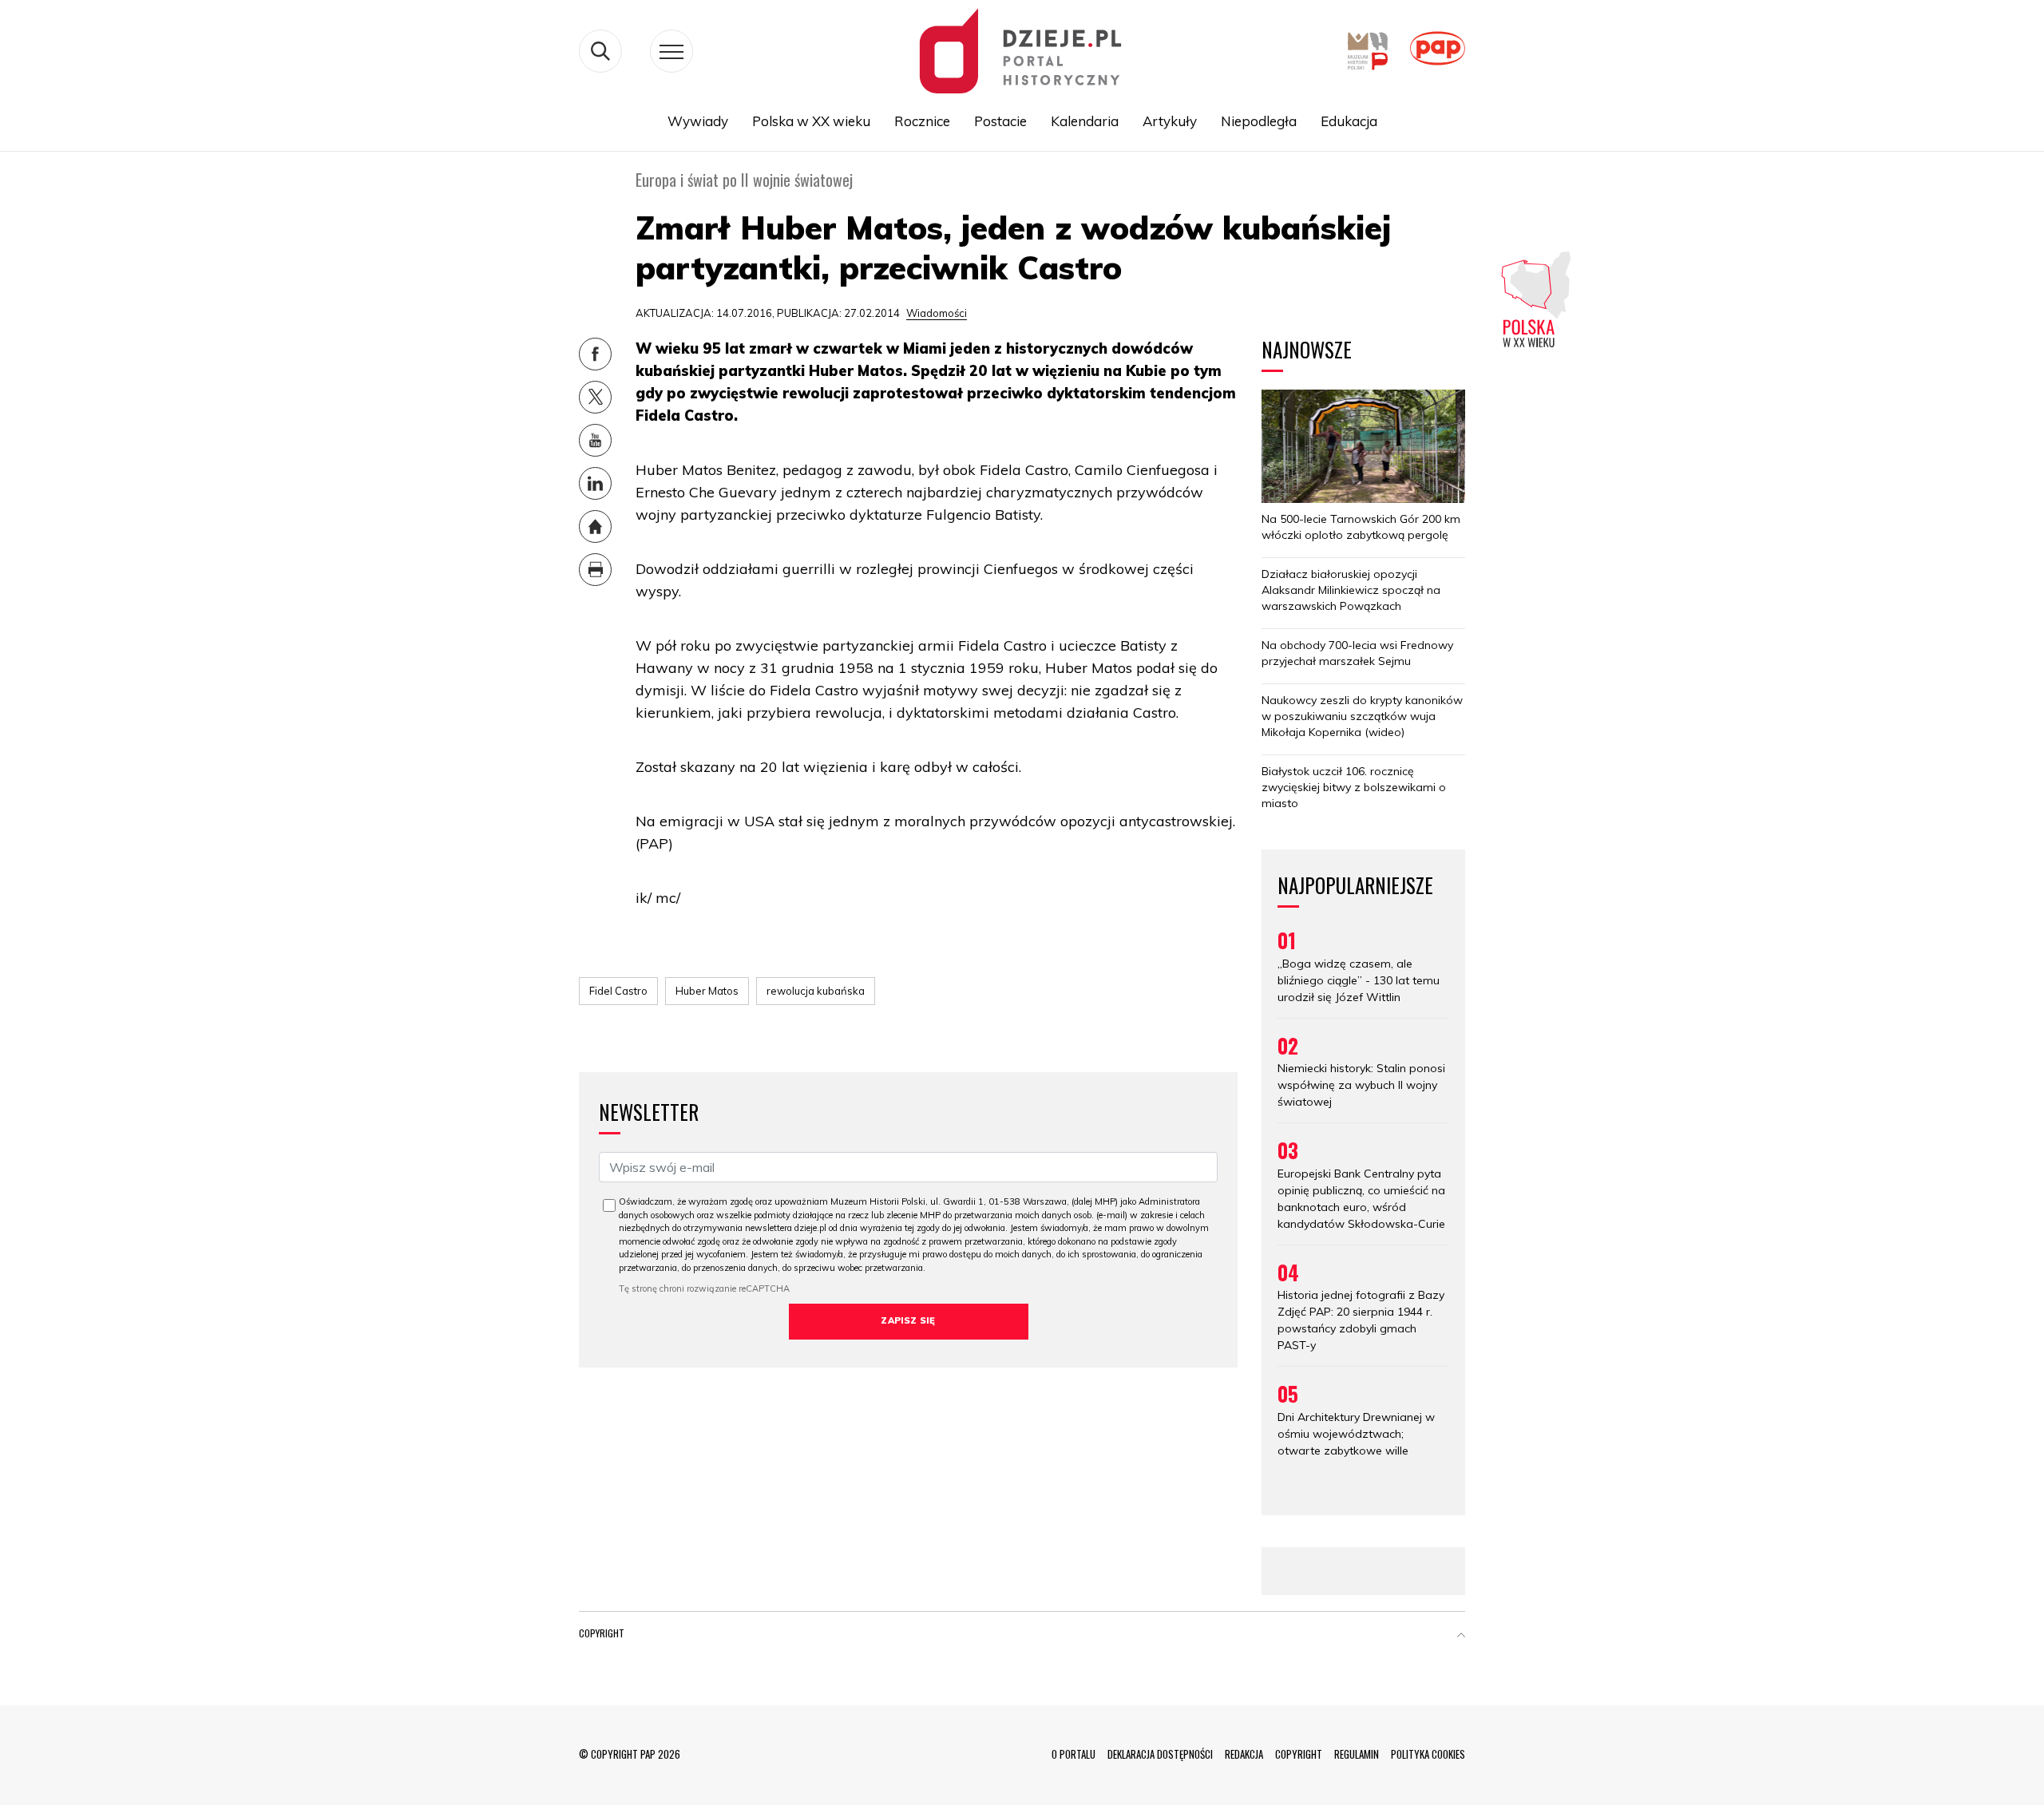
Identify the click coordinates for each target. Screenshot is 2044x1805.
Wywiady (698, 121)
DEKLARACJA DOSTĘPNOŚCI (1160, 1754)
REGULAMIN (1357, 1754)
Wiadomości (937, 313)
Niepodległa (1259, 121)
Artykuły (1170, 121)
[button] (1461, 1637)
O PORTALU (1073, 1754)
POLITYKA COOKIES (1428, 1754)
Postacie (1000, 121)
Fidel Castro (618, 991)
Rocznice (922, 121)
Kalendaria (1085, 121)
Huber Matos (707, 991)
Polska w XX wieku (811, 121)
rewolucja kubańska (816, 991)
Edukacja (1349, 121)
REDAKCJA (1244, 1754)
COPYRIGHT (1299, 1754)
